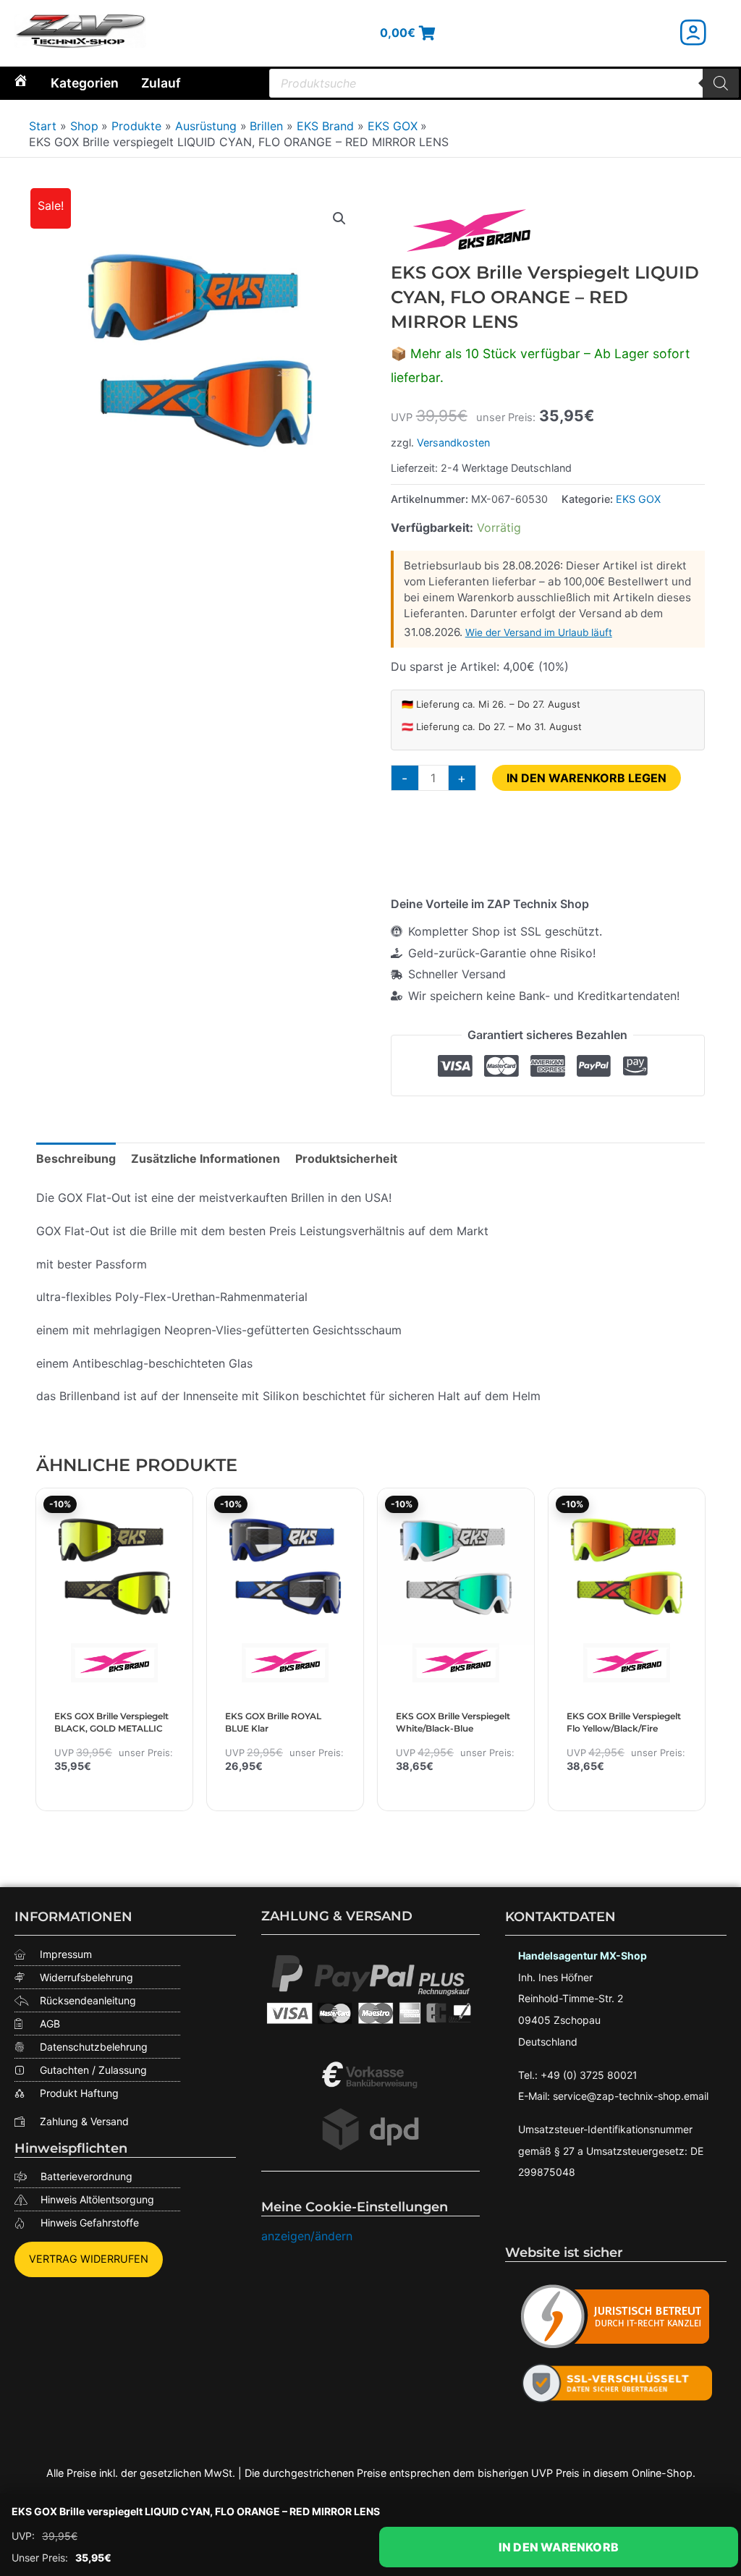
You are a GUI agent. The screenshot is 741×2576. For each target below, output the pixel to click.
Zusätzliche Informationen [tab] (206, 1158)
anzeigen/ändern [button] (307, 2236)
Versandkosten (453, 442)
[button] (339, 219)
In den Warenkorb (559, 2547)
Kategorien (85, 83)
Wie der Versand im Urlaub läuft (539, 632)
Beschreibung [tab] (76, 1158)
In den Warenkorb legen (587, 778)
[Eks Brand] (468, 233)
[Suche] (721, 83)
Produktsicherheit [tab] (346, 1158)
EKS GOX (638, 499)
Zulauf (161, 83)
